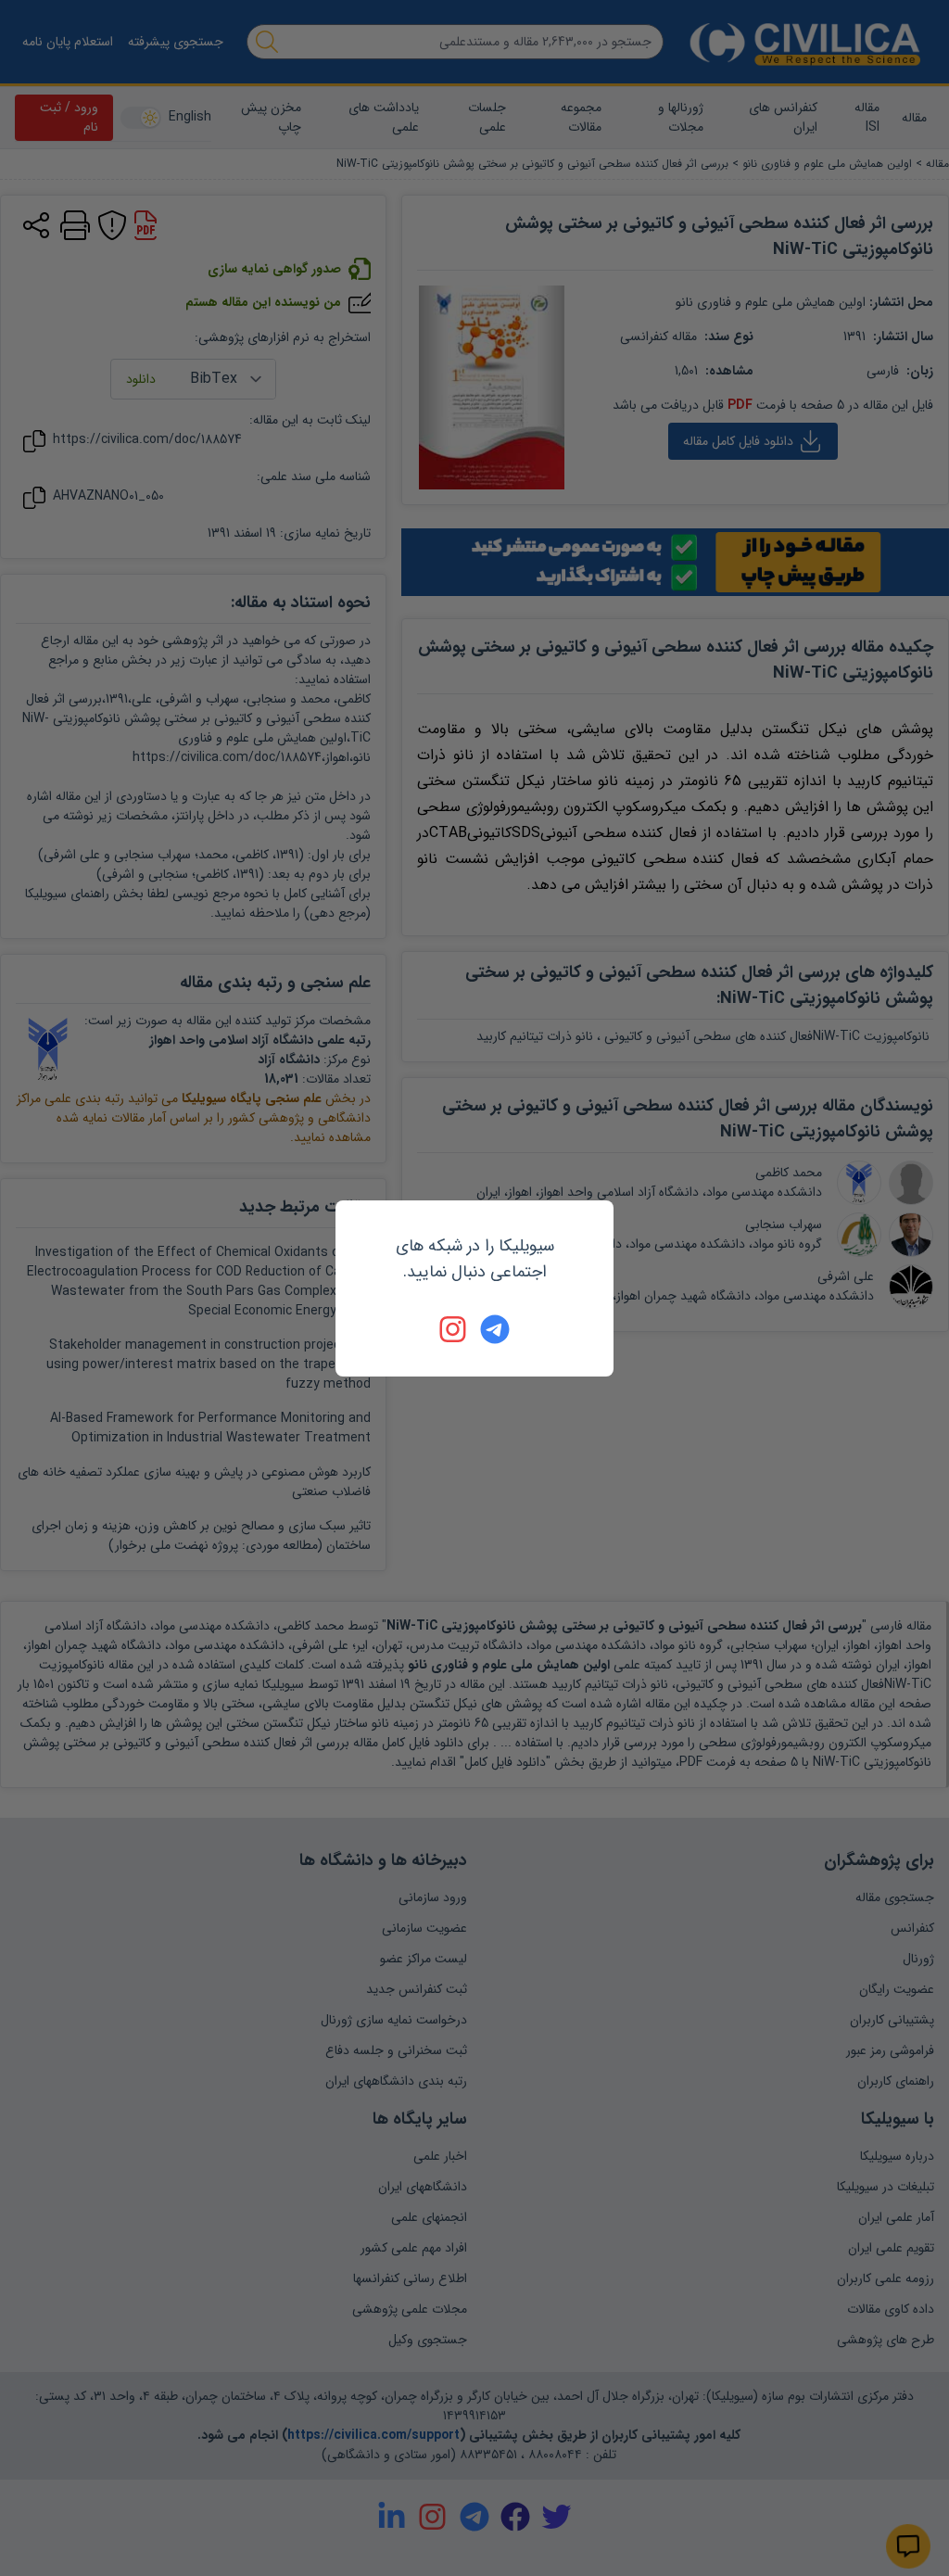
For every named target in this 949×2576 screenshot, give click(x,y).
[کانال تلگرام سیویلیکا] (495, 1329)
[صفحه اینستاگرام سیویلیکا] (454, 1329)
